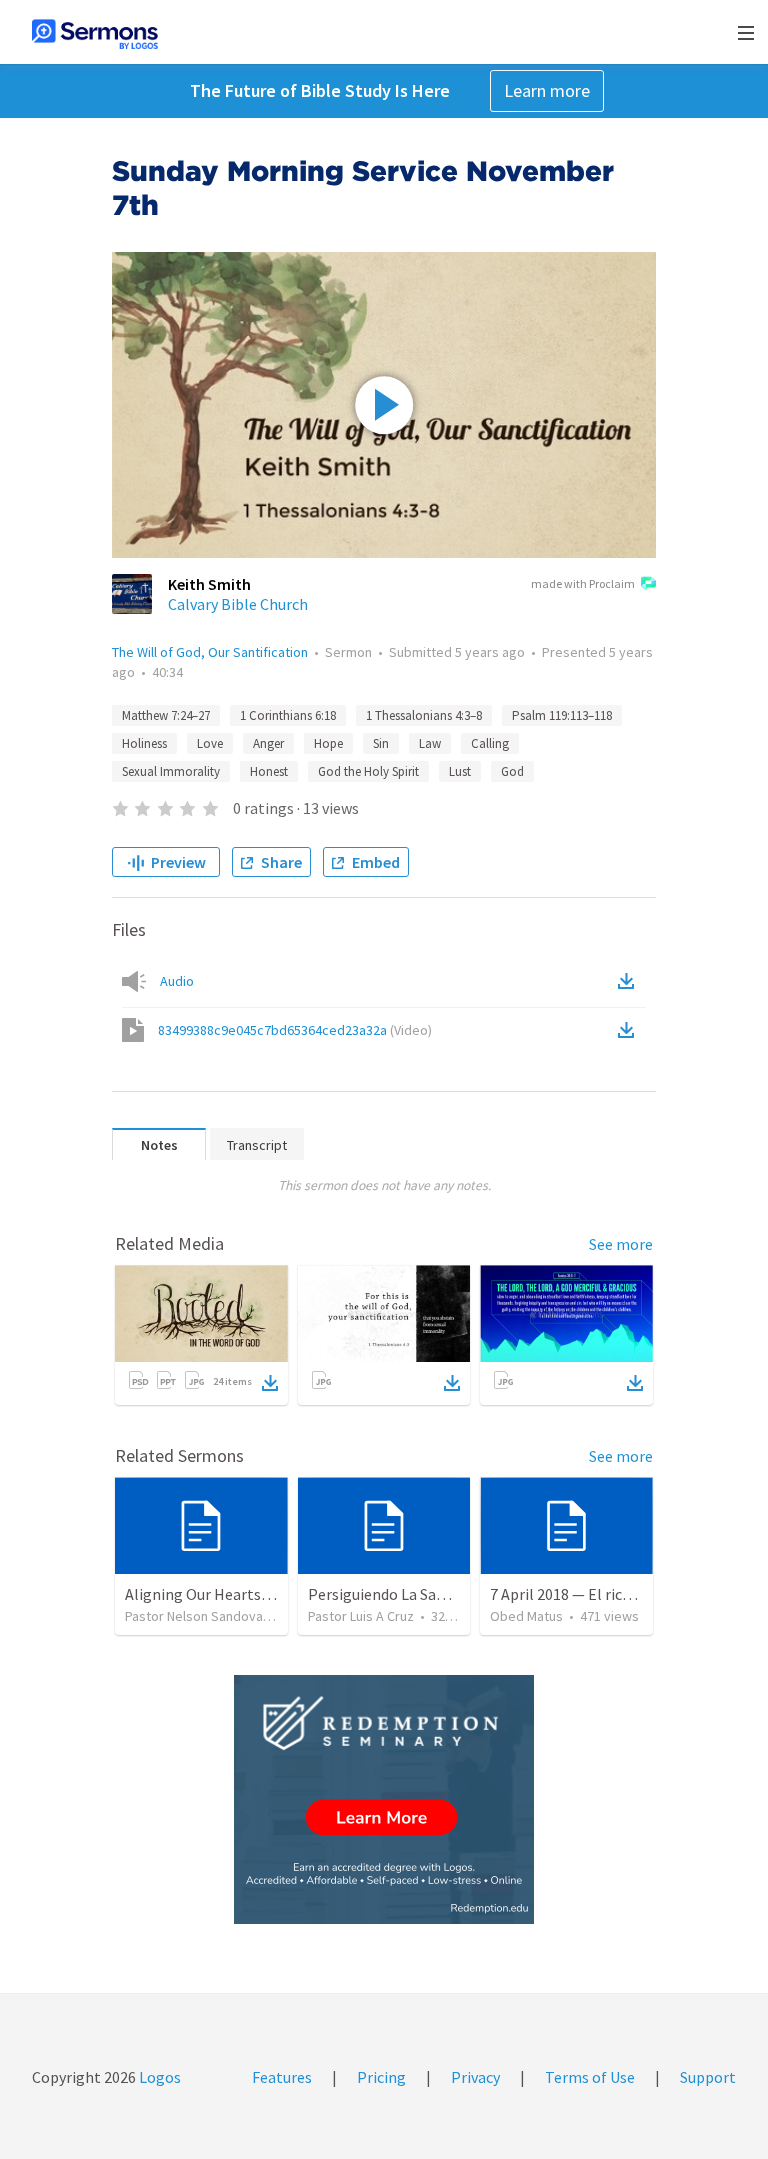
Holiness (144, 743)
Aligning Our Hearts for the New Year (250, 1594)
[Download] (270, 1383)
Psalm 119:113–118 (562, 715)
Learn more (547, 90)
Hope (328, 743)
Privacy (475, 2077)
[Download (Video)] (630, 1030)
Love (210, 743)
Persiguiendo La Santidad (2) (405, 1594)
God (512, 771)
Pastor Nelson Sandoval (195, 1616)
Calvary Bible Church (238, 604)
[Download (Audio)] (630, 981)
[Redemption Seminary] (384, 1799)
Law (430, 743)
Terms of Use (590, 2077)
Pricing (381, 2077)
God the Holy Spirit (368, 771)
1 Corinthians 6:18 (288, 715)
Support (708, 2077)
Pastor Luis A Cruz (361, 1616)
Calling (490, 743)
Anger (268, 743)
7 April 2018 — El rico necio (580, 1594)
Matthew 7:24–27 (166, 715)
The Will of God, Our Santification (210, 652)
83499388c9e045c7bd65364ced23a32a (295, 1030)
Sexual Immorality (171, 771)
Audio (177, 981)
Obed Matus (526, 1616)
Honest (269, 771)
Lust (460, 771)
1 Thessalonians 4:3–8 (424, 715)
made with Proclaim (583, 583)
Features (282, 2077)
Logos (158, 2077)
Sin (381, 743)
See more (621, 1244)
